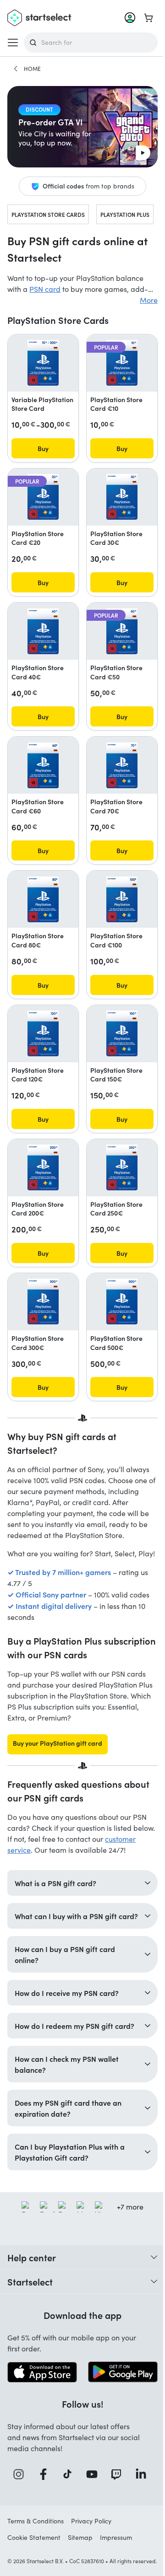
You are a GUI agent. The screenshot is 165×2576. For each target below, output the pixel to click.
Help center (32, 2297)
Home (32, 69)
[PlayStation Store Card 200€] (43, 1167)
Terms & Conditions (36, 2559)
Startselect (30, 2321)
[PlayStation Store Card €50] (122, 631)
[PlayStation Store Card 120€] (43, 1033)
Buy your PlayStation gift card (58, 1743)
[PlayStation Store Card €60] (43, 765)
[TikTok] (67, 2513)
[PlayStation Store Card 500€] (122, 1301)
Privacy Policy (91, 2559)
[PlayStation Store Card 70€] (122, 765)
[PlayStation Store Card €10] (122, 363)
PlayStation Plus (125, 214)
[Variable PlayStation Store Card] (43, 363)
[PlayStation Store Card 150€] (122, 1033)
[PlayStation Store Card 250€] (122, 1167)
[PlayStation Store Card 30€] (122, 497)
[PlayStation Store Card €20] (43, 497)
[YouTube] (91, 2513)
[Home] (16, 69)
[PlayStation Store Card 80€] (43, 899)
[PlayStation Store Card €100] (122, 899)
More (149, 300)
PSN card (45, 289)
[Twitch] (115, 2513)
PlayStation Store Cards (48, 214)
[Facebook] (43, 2513)
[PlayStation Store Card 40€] (43, 631)
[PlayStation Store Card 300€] (43, 1301)
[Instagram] (19, 2513)
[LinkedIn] (139, 2513)
